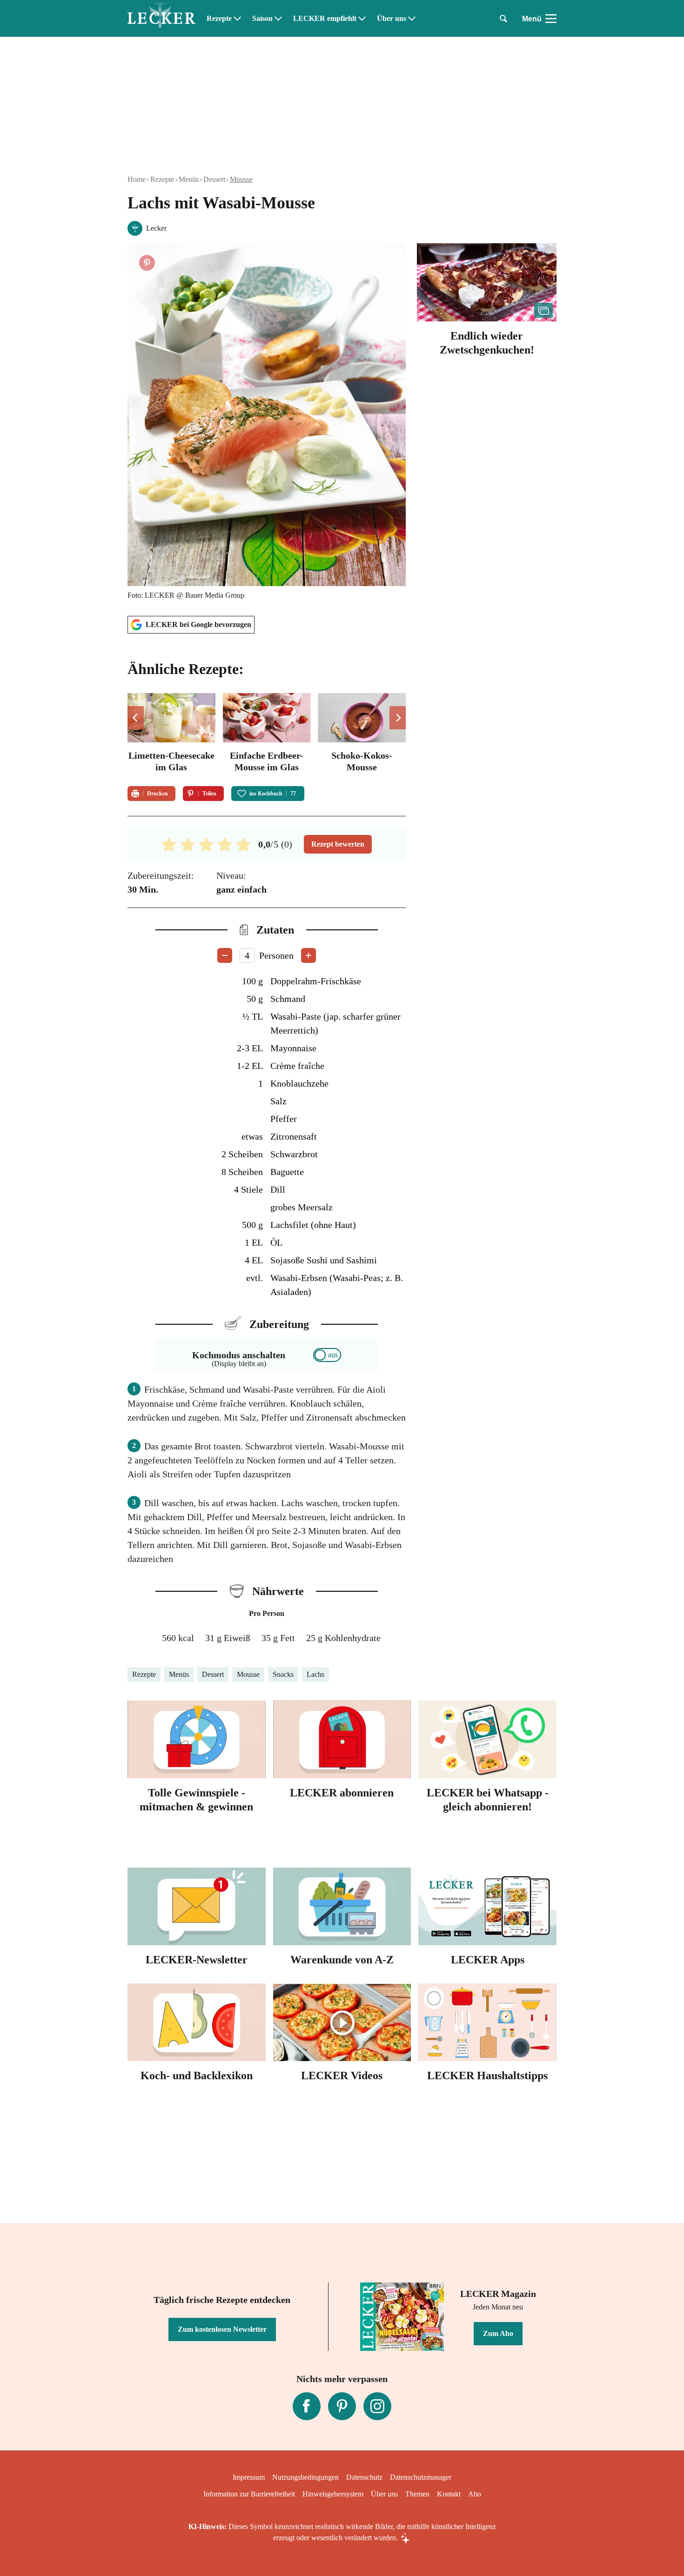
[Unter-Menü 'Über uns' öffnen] (412, 19)
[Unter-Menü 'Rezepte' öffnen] (237, 19)
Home (137, 179)
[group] (267, 734)
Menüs (189, 179)
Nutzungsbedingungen (305, 2477)
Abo (475, 2494)
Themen (417, 2494)
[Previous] (136, 718)
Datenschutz (364, 2477)
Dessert (214, 179)
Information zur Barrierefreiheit (249, 2494)
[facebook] (307, 2406)
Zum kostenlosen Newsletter (222, 2329)
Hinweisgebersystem (333, 2494)
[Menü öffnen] (551, 19)
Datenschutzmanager (421, 2477)
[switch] (327, 1355)
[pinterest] (342, 2406)
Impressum (249, 2477)
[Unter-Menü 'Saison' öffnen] (278, 19)
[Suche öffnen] (503, 19)
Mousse (241, 179)
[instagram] (377, 2406)
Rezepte (219, 19)
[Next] (398, 718)
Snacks (283, 1674)
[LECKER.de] (161, 19)
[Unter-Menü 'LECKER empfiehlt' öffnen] (362, 19)
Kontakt (449, 2494)
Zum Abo (498, 2333)
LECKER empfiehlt (325, 19)
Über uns (392, 19)
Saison (262, 19)
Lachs (315, 1674)
